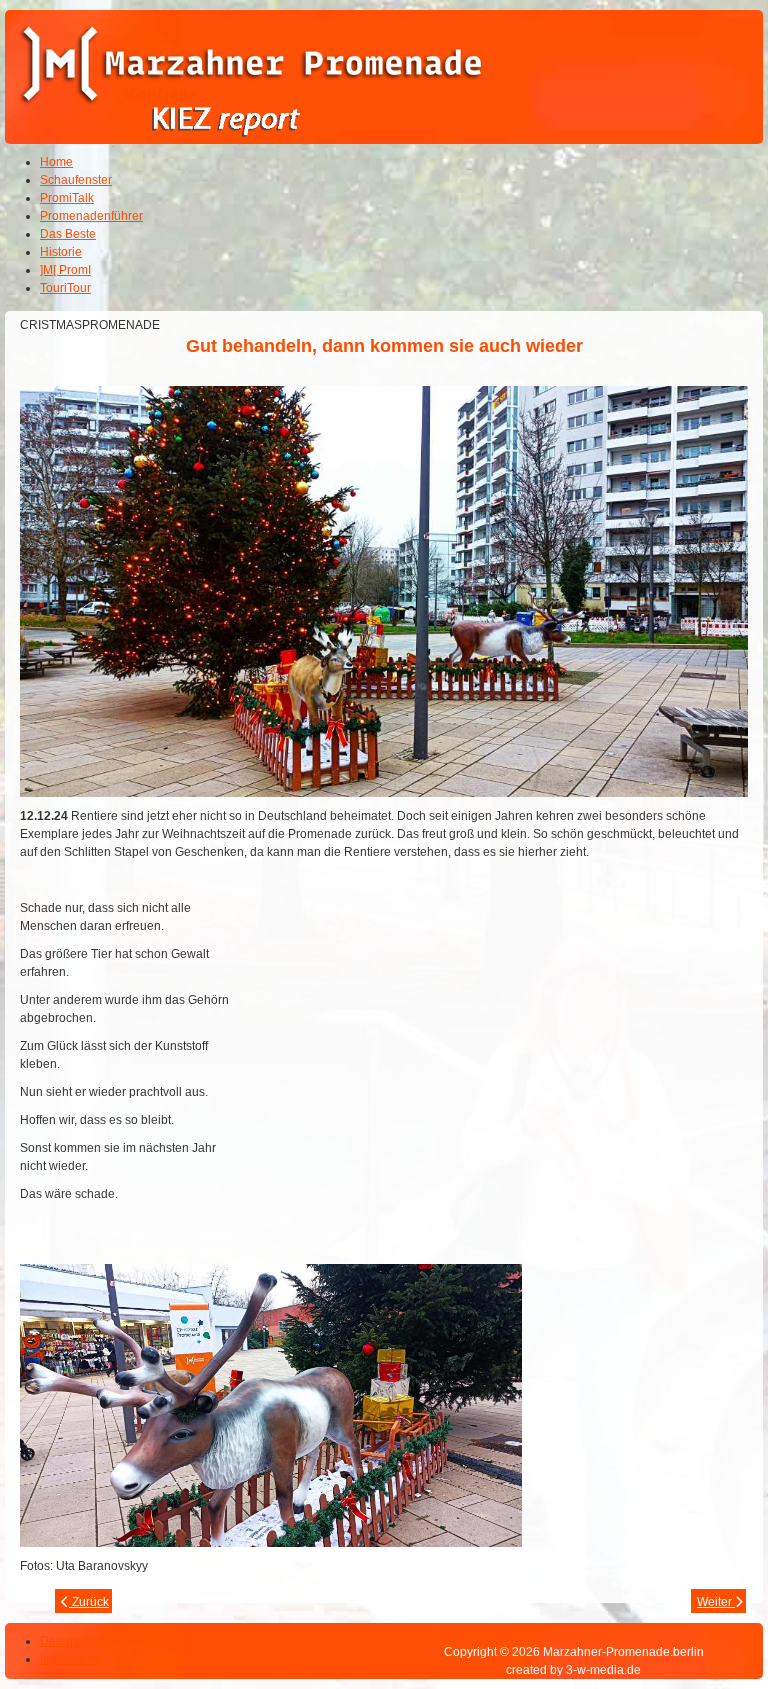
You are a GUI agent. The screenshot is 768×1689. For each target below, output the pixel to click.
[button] (698, 1619)
